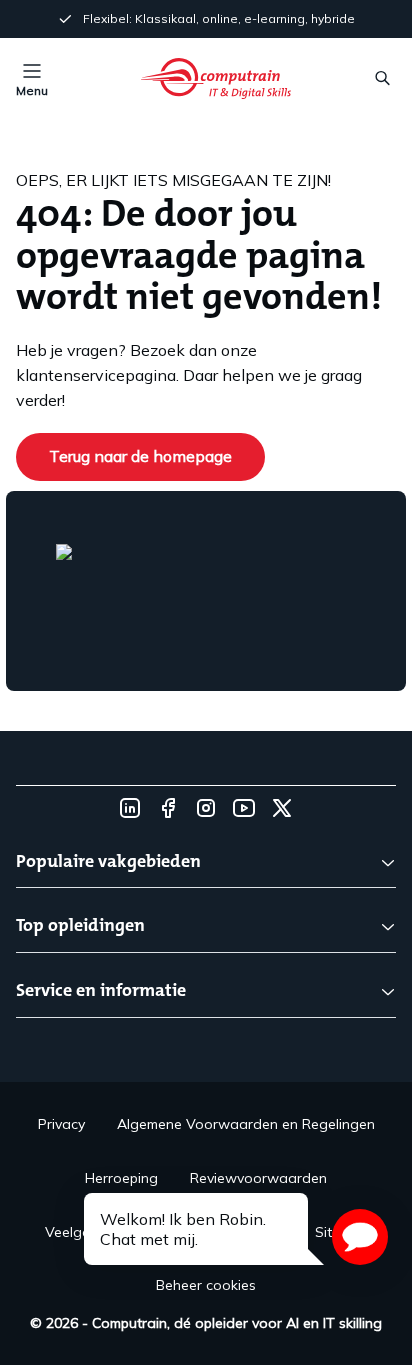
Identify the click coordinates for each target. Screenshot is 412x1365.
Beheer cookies (206, 1285)
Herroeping (121, 1178)
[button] (360, 1237)
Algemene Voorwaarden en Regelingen (246, 1124)
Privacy (61, 1124)
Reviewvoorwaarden (258, 1178)
